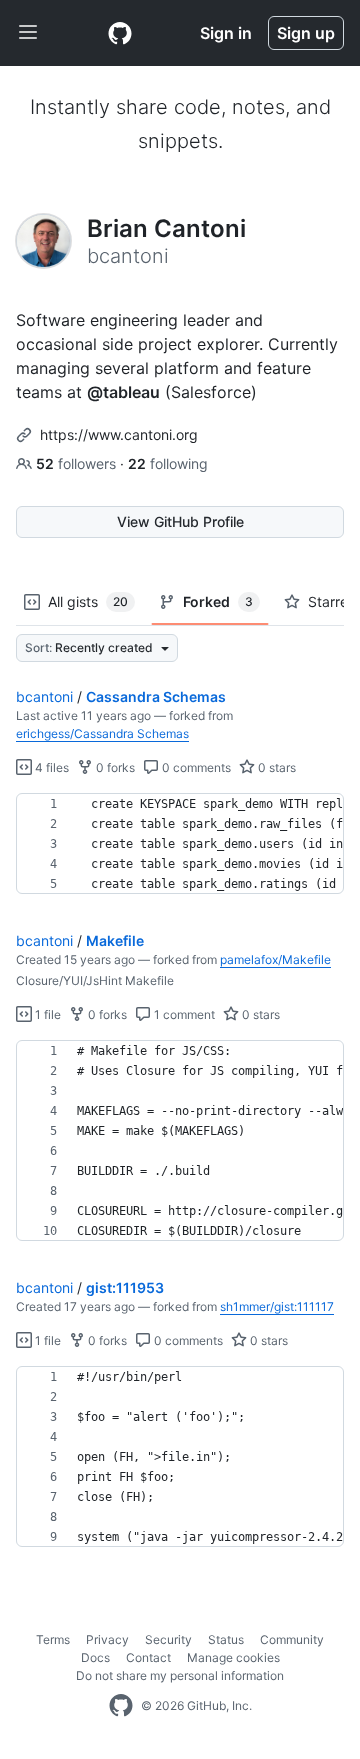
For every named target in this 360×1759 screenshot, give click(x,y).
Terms (53, 1639)
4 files (50, 767)
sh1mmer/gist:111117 (277, 1306)
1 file (46, 1014)
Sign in (226, 33)
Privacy (107, 1639)
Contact (148, 1657)
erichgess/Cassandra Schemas (102, 733)
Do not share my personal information (180, 1675)
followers (78, 463)
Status (226, 1639)
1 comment (183, 1014)
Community (292, 1639)
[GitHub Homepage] (121, 1706)
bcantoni (44, 696)
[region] (180, 844)
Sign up (306, 33)
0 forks (114, 767)
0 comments (195, 767)
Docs (95, 1657)
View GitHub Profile (180, 521)
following (168, 463)
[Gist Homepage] (120, 33)
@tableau (123, 392)
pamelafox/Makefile (275, 959)
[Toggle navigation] (28, 33)
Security (168, 1639)
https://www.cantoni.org (119, 434)
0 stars (275, 767)
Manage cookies (233, 1657)
